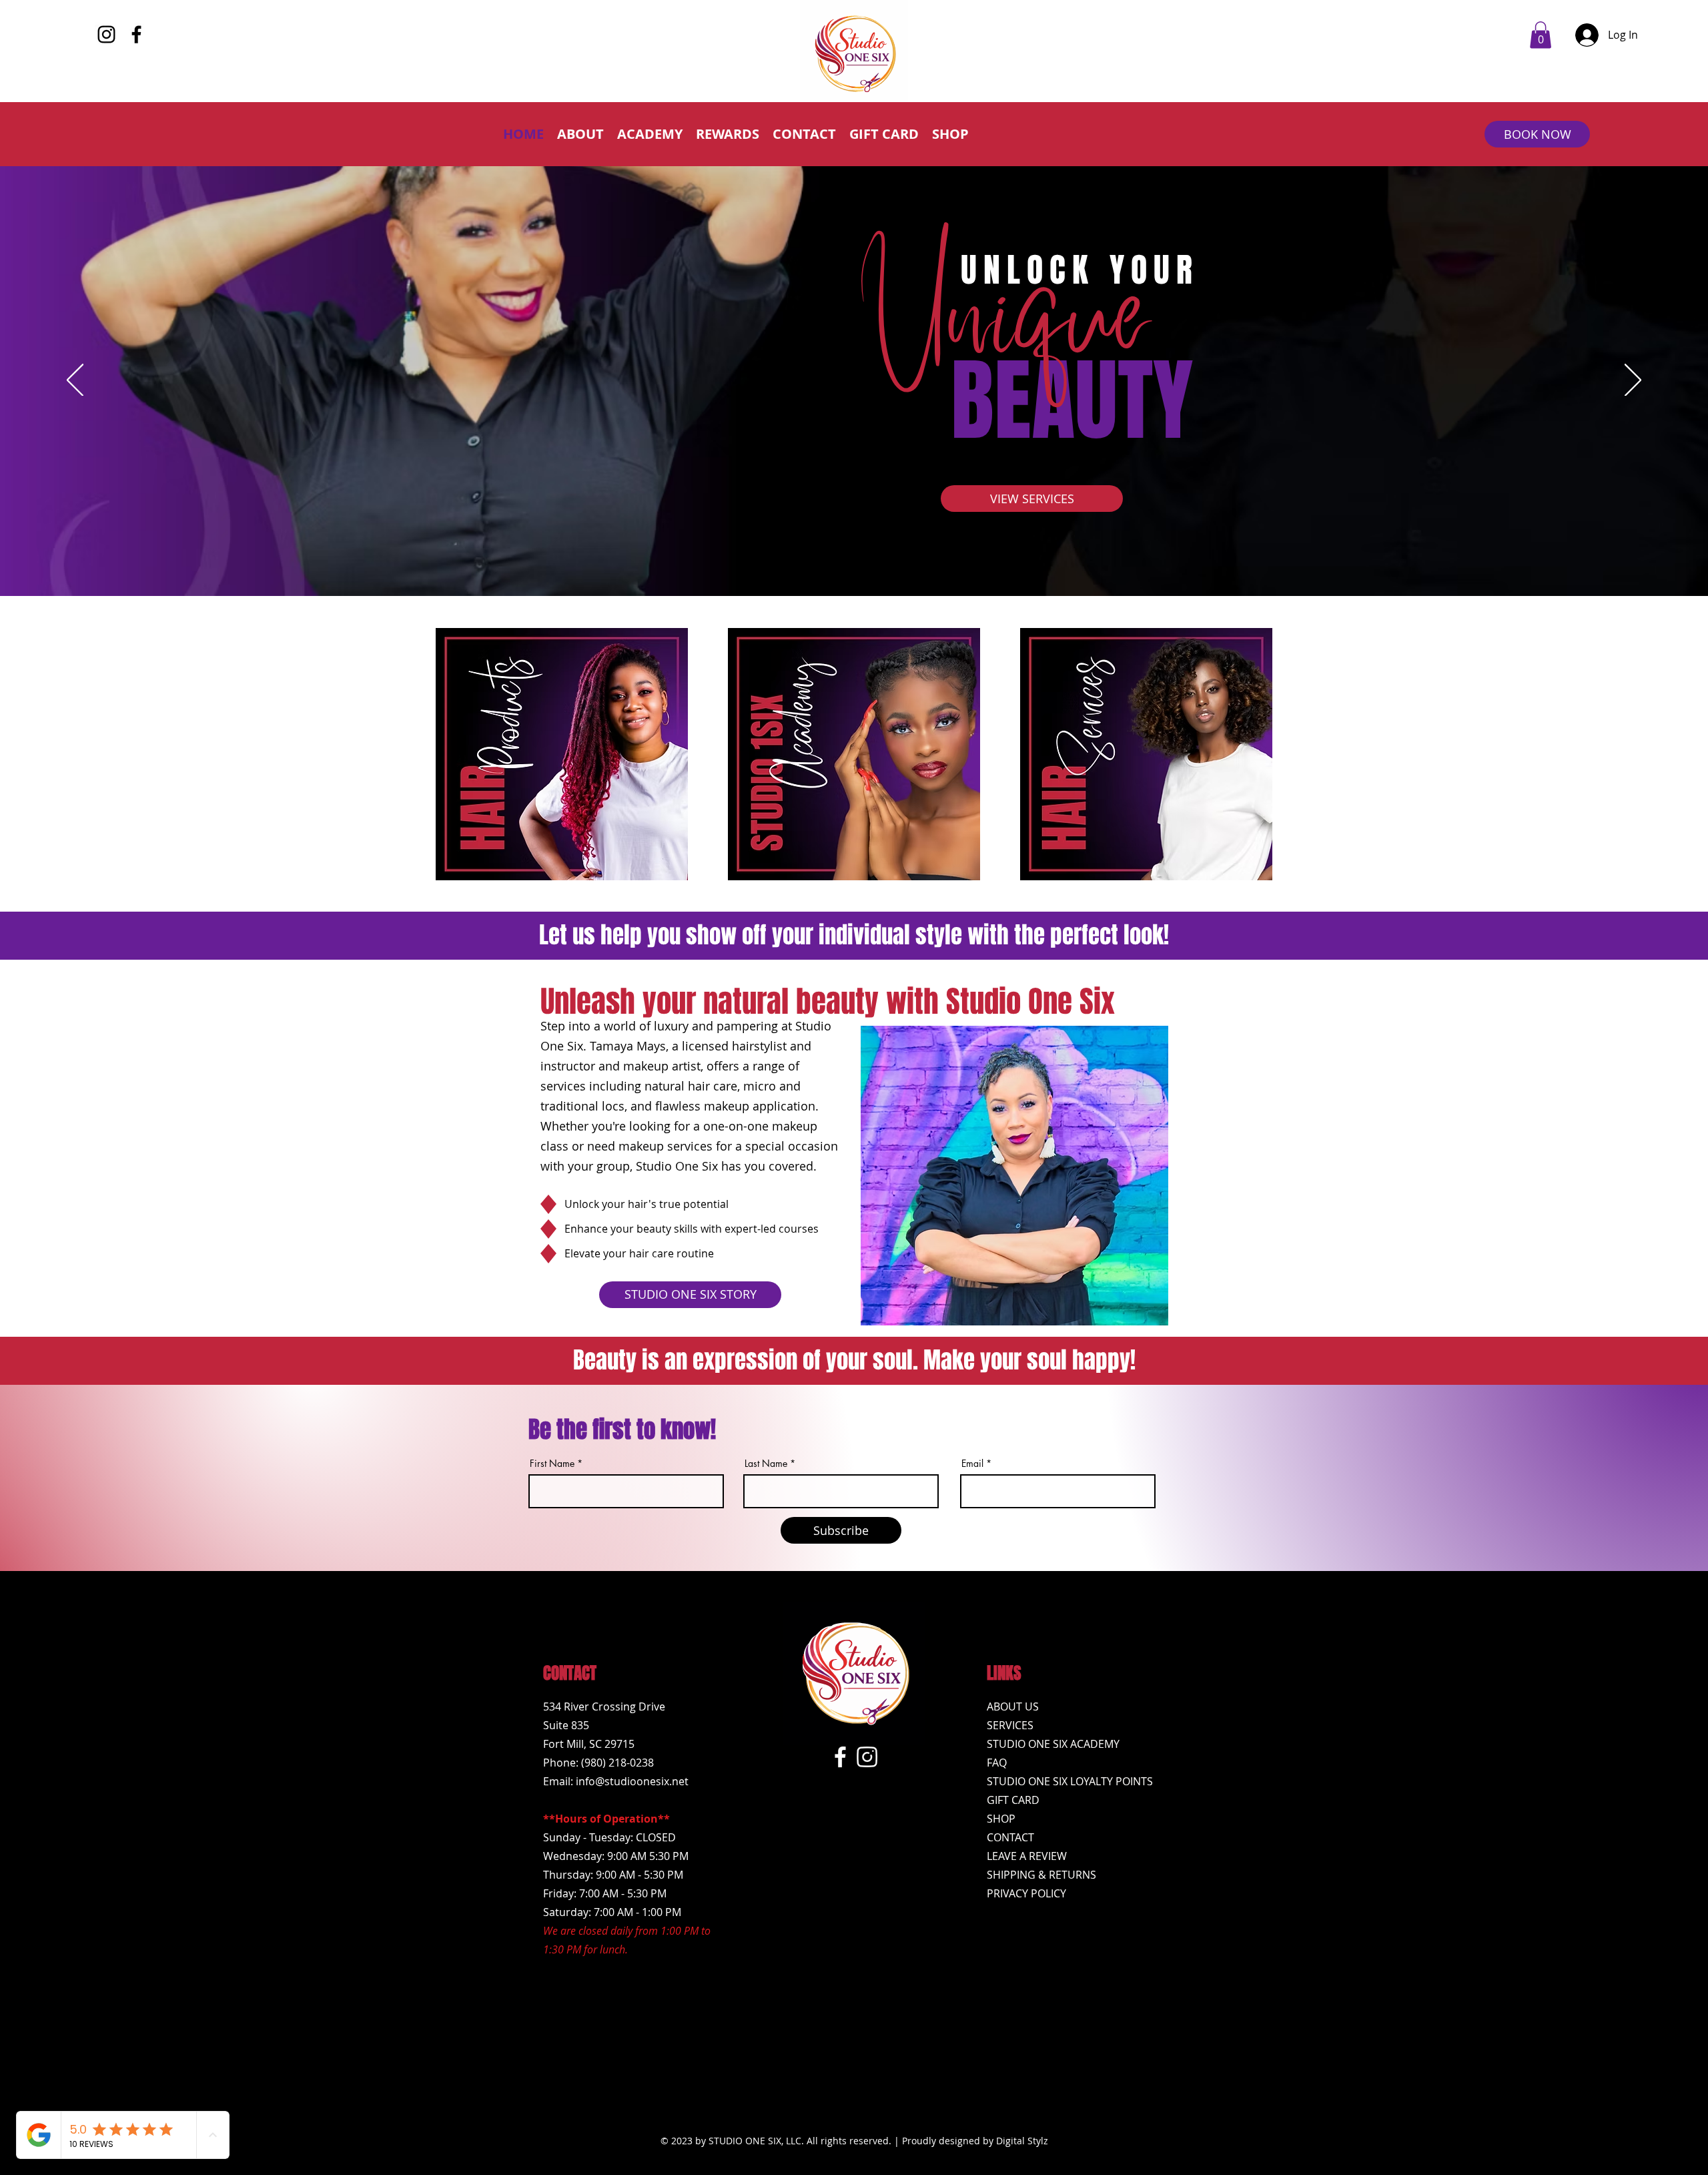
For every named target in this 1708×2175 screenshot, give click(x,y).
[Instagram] (106, 34)
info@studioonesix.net (632, 1781)
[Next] (1633, 381)
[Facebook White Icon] (840, 1757)
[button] (1541, 35)
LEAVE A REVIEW (1027, 1856)
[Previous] (75, 381)
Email (972, 1464)
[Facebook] (136, 34)
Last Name (766, 1464)
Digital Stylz (1022, 2141)
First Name (552, 1464)
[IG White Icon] (867, 1757)
